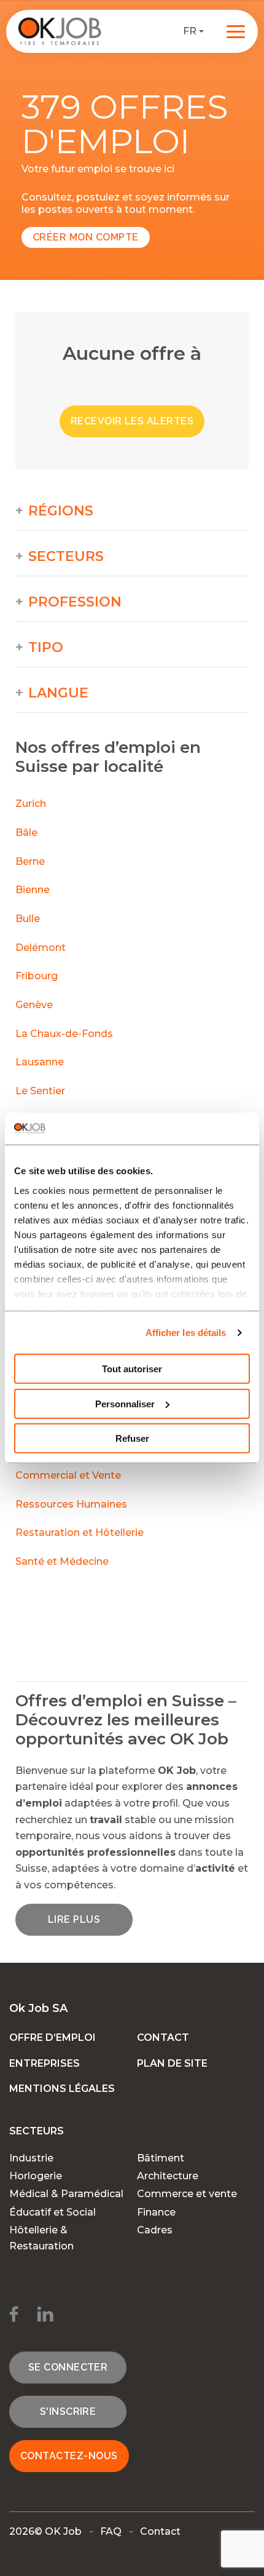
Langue (58, 693)
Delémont (41, 948)
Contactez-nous (69, 2456)
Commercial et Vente (68, 1475)
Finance (156, 2212)
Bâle (26, 833)
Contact (163, 2037)
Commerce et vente (187, 2194)
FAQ (111, 2531)
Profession (75, 602)
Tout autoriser (132, 1369)
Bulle (28, 919)
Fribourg (37, 976)
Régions (61, 511)
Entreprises (45, 2063)
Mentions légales (62, 2089)
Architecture (168, 2176)
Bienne (33, 890)
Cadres (155, 2230)
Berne (30, 861)
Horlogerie (36, 2176)
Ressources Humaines (71, 1504)
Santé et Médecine (63, 1561)
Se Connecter (68, 2367)
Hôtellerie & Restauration (41, 2238)
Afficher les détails (186, 1333)
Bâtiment (161, 2158)
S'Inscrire (68, 2411)
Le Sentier (40, 1091)
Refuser (132, 1438)
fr (190, 31)
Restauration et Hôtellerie (80, 1532)
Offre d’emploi (52, 2037)
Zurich (31, 804)
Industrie (31, 2158)
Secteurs (66, 557)
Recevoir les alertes (132, 421)
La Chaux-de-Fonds (64, 1034)
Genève (34, 1005)
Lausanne (40, 1062)
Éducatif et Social (52, 2212)
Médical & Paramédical (66, 2194)
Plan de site (172, 2063)
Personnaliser (125, 1404)
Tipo (46, 648)
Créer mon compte (86, 237)
